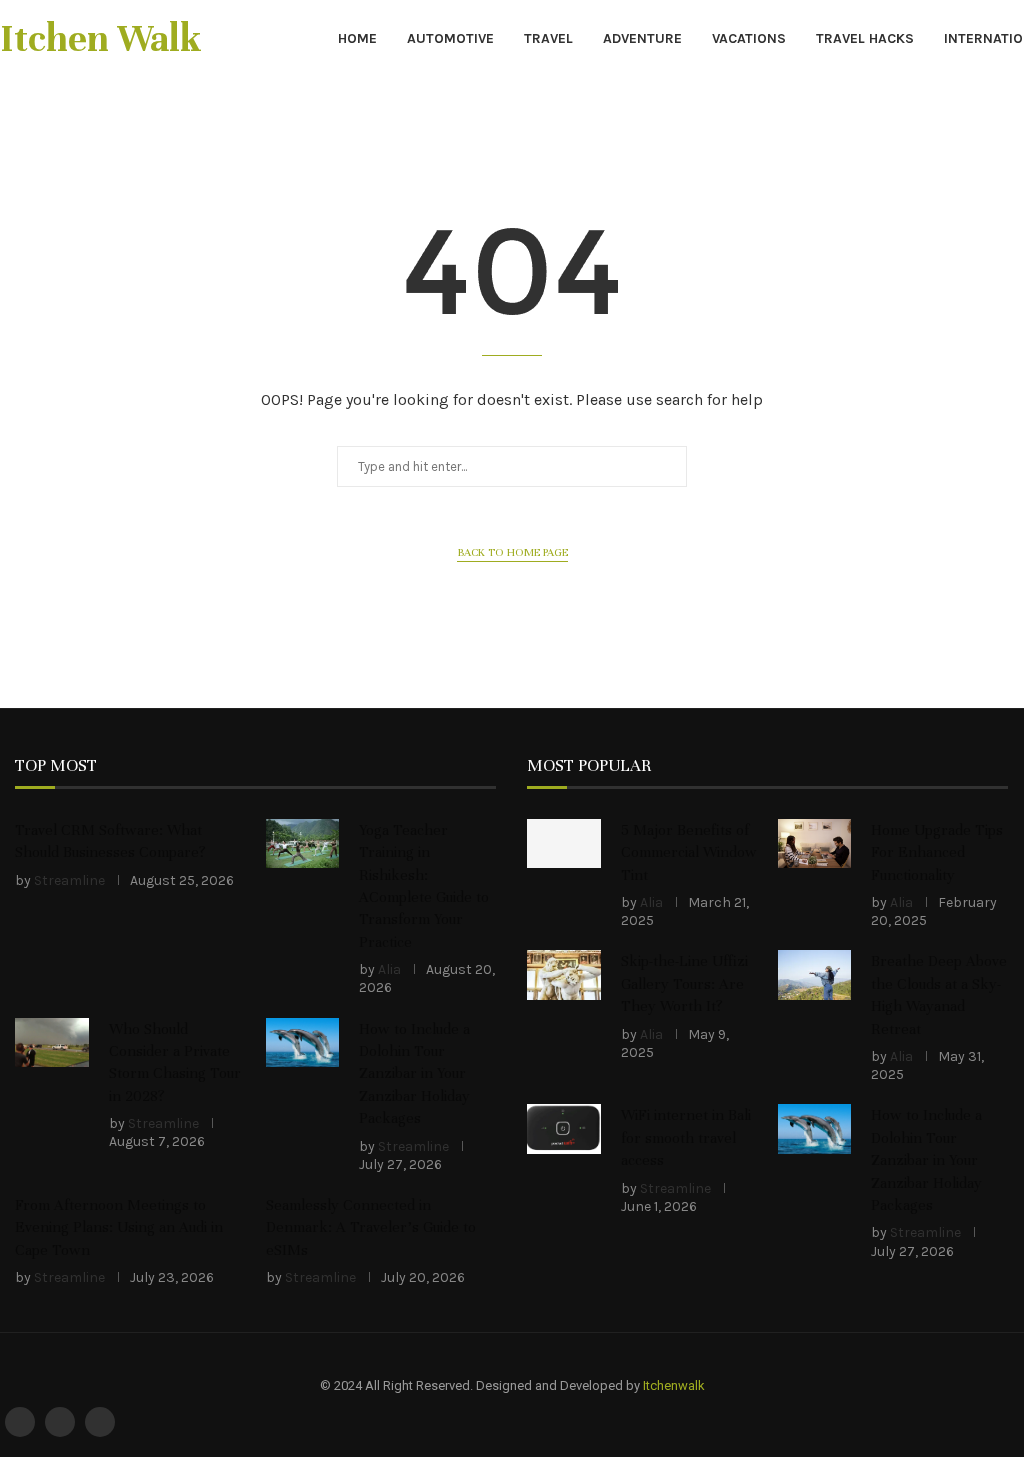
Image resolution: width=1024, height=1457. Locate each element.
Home (357, 38)
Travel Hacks (865, 38)
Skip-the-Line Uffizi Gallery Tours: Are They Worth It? (684, 983)
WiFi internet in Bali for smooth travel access (686, 1137)
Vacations (749, 38)
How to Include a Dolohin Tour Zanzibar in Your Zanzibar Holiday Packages (414, 1074)
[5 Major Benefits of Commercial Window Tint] (564, 843)
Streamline (69, 880)
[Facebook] (20, 1422)
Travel (548, 38)
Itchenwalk (674, 1385)
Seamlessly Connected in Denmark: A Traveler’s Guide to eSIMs (371, 1227)
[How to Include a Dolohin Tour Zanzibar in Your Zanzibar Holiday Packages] (303, 1042)
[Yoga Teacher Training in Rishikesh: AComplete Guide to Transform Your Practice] (303, 843)
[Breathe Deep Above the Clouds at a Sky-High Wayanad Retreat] (815, 974)
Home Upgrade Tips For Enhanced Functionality (937, 852)
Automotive (450, 38)
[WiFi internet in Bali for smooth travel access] (564, 1128)
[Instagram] (100, 1422)
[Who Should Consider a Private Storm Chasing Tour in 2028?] (52, 1042)
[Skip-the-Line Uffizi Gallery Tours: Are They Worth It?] (564, 974)
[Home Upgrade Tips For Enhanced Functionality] (815, 843)
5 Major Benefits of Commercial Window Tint (689, 852)
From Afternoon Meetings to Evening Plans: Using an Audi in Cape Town (119, 1227)
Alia (389, 969)
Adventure (642, 38)
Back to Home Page (512, 552)
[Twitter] (60, 1422)
